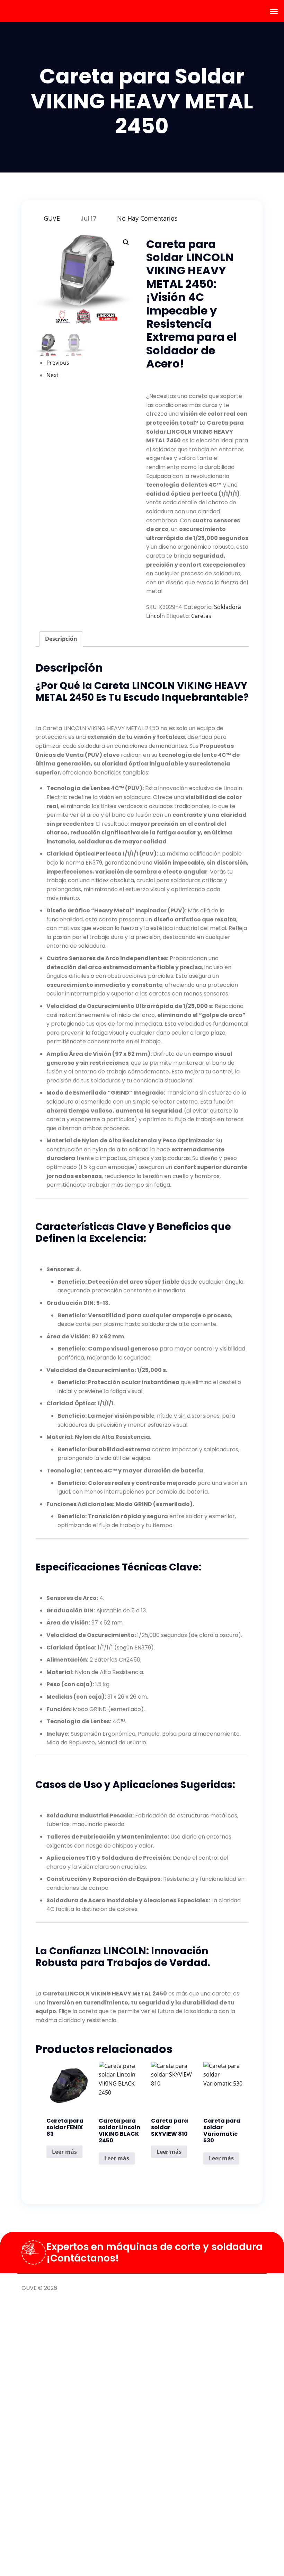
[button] (126, 242)
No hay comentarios (147, 218)
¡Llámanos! (249, 2290)
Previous (58, 363)
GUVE (52, 218)
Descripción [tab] (61, 639)
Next (52, 375)
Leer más (64, 2152)
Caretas (201, 616)
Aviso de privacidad (196, 2290)
